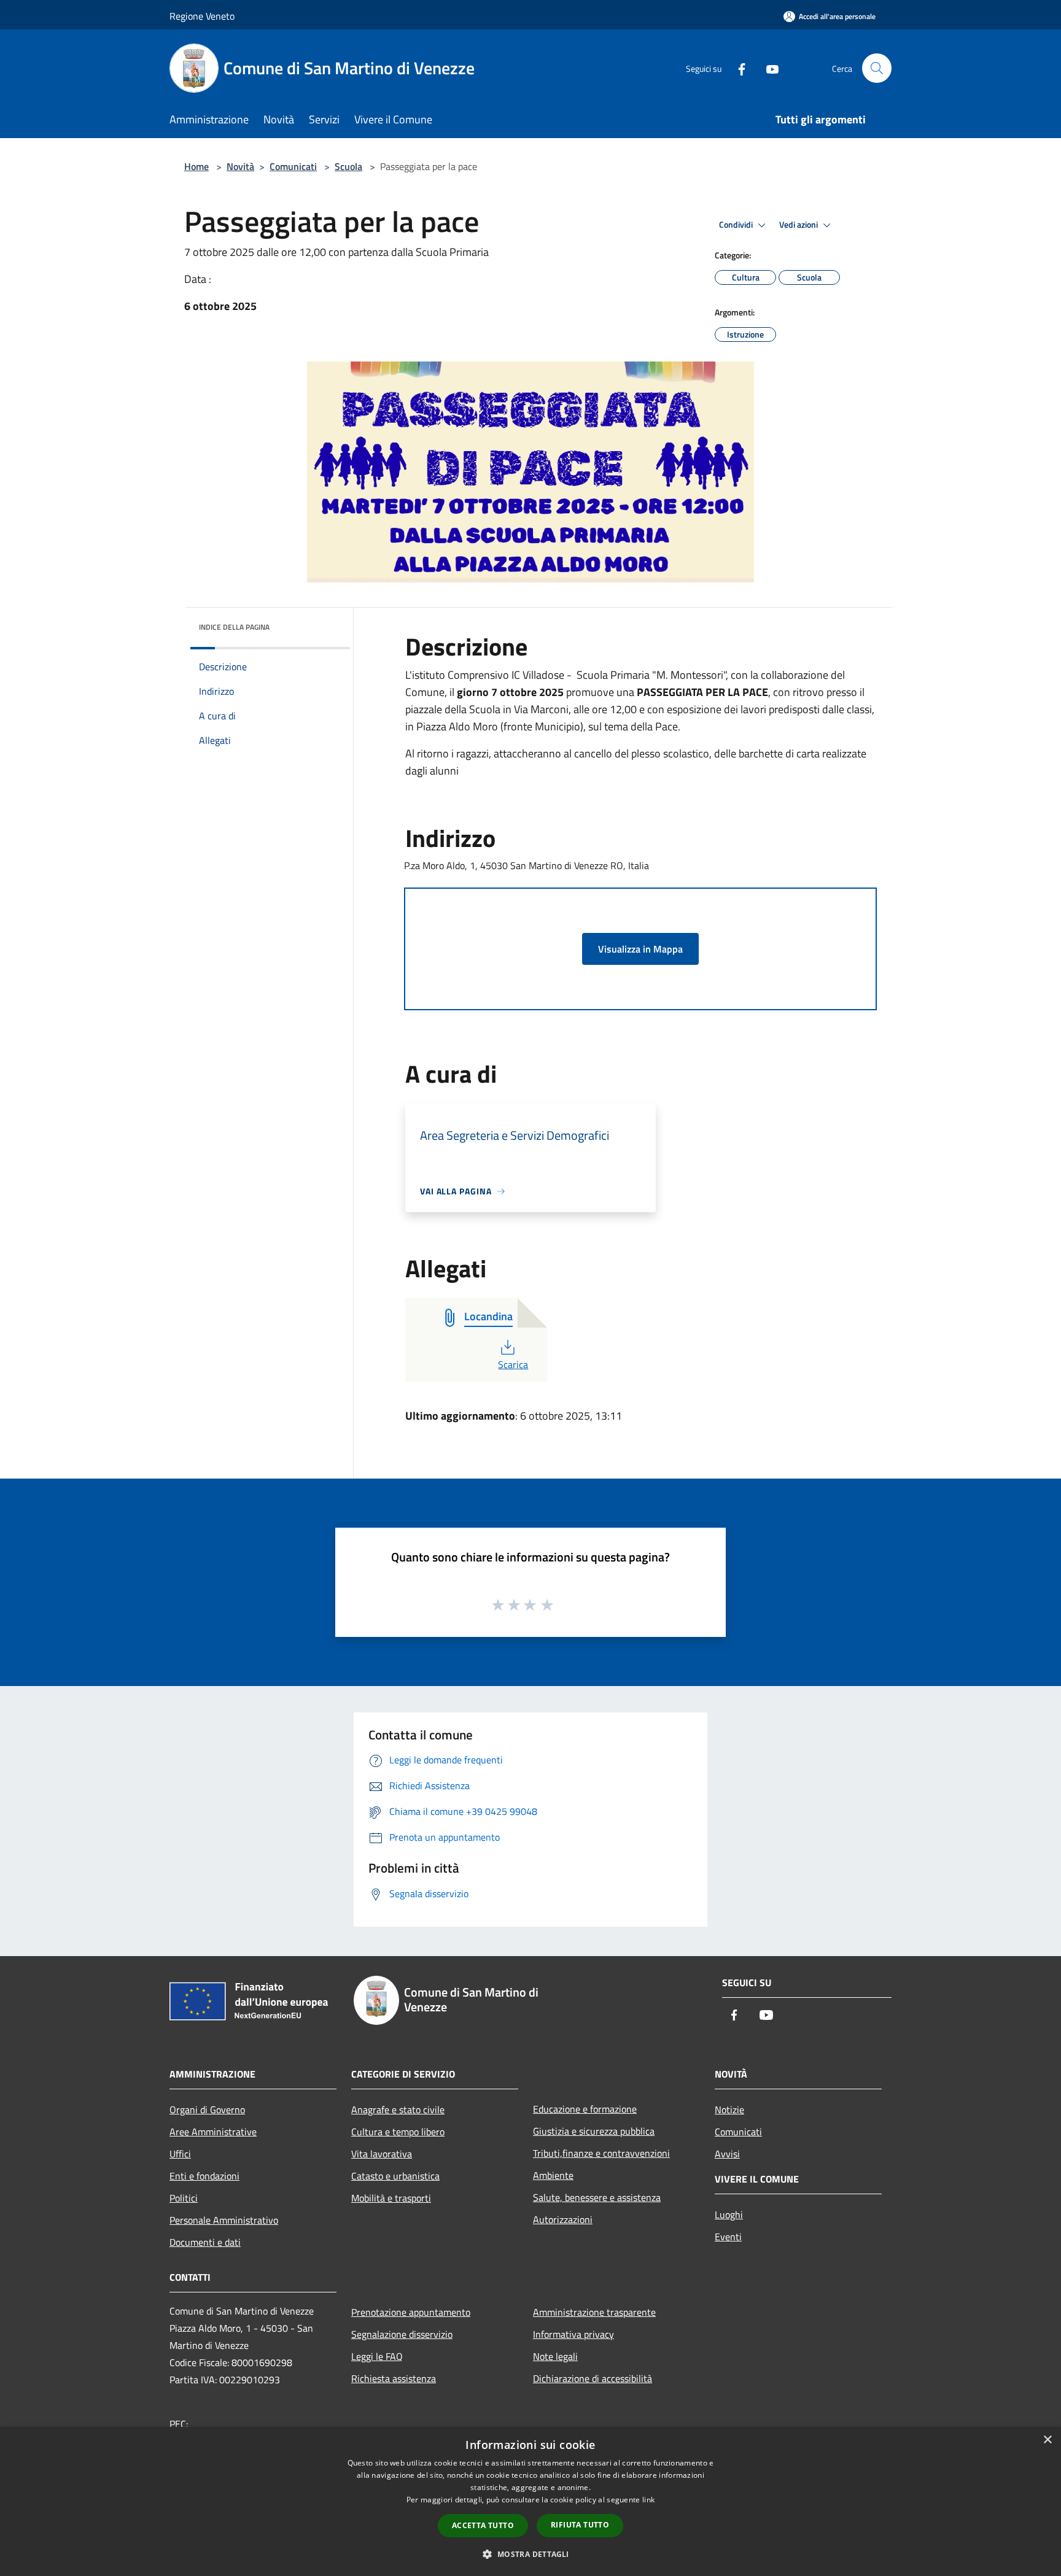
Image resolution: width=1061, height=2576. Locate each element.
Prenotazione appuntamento (411, 2312)
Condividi (737, 225)
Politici (184, 2198)
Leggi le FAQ (377, 2356)
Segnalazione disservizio (402, 2334)
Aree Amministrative (213, 2132)
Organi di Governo (207, 2110)
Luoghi (729, 2214)
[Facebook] (737, 68)
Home (196, 166)
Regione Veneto (202, 16)
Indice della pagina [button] (234, 627)
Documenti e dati (205, 2242)
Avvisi (727, 2154)
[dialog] (530, 2501)
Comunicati (293, 166)
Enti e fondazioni (204, 2176)
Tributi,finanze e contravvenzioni (601, 2153)
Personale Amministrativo (224, 2220)
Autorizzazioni (563, 2219)
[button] (530, 2554)
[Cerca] (877, 68)
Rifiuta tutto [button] (580, 2525)
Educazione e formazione (585, 2109)
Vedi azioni (799, 225)
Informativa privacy (573, 2334)
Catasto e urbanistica (395, 2176)
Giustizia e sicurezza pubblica (594, 2131)
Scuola (348, 166)
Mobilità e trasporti (391, 2198)
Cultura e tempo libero (398, 2132)
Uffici (180, 2154)
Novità (240, 166)
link (648, 2500)
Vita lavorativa (382, 2154)
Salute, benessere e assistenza (597, 2197)
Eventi (728, 2237)
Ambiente (553, 2175)
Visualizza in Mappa (640, 949)
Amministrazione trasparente (594, 2312)
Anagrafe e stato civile (398, 2110)
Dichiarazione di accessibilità (593, 2378)
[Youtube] (768, 68)
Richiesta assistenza (394, 2378)
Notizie (729, 2110)
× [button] (1047, 2440)
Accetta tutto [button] (483, 2525)
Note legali (555, 2356)
